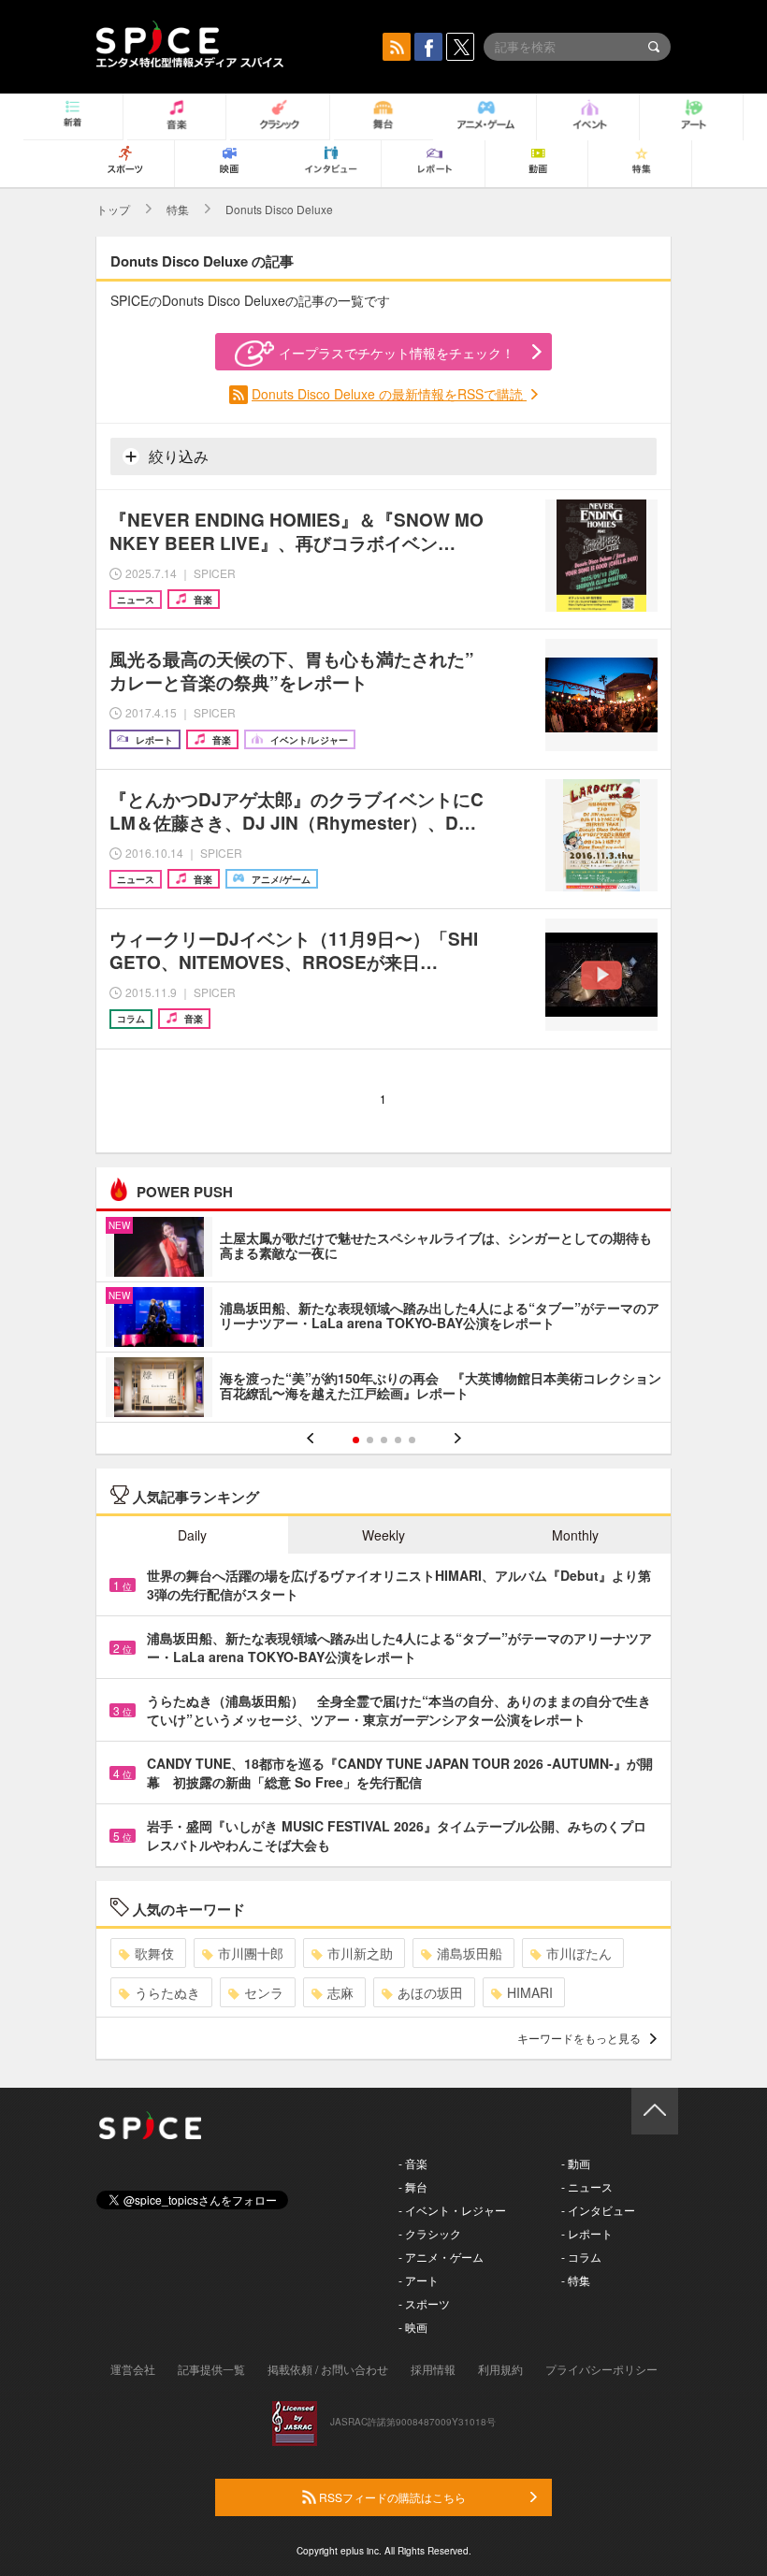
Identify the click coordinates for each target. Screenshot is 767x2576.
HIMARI (530, 1992)
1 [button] (356, 1440)
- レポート (587, 2233)
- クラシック (430, 2233)
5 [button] (412, 1440)
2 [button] (370, 1440)
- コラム (581, 2257)
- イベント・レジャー (452, 2210)
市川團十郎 (251, 1953)
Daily (192, 1535)
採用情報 (433, 2369)
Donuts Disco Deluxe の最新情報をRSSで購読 (389, 394)
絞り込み (177, 456)
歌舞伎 (154, 1953)
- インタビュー (598, 2210)
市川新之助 (360, 1953)
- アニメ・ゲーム (441, 2257)
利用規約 (500, 2369)
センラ (264, 1992)
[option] (383, 1319)
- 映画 (413, 2327)
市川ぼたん (579, 1953)
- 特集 (576, 2280)
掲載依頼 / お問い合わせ (328, 2369)
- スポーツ (424, 2303)
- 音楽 (413, 2163)
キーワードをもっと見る (579, 2038)
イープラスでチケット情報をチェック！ (397, 353)
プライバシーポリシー (601, 2369)
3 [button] (384, 1440)
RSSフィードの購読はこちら (391, 2497)
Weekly (383, 1535)
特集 (178, 209)
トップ (113, 209)
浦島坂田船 (470, 1953)
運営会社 (133, 2369)
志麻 (340, 1992)
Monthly (575, 1535)
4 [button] (398, 1440)
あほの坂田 (430, 1992)
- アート (419, 2280)
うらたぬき (167, 1992)
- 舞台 (413, 2186)
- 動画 (576, 2163)
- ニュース (587, 2186)
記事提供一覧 (211, 2369)
